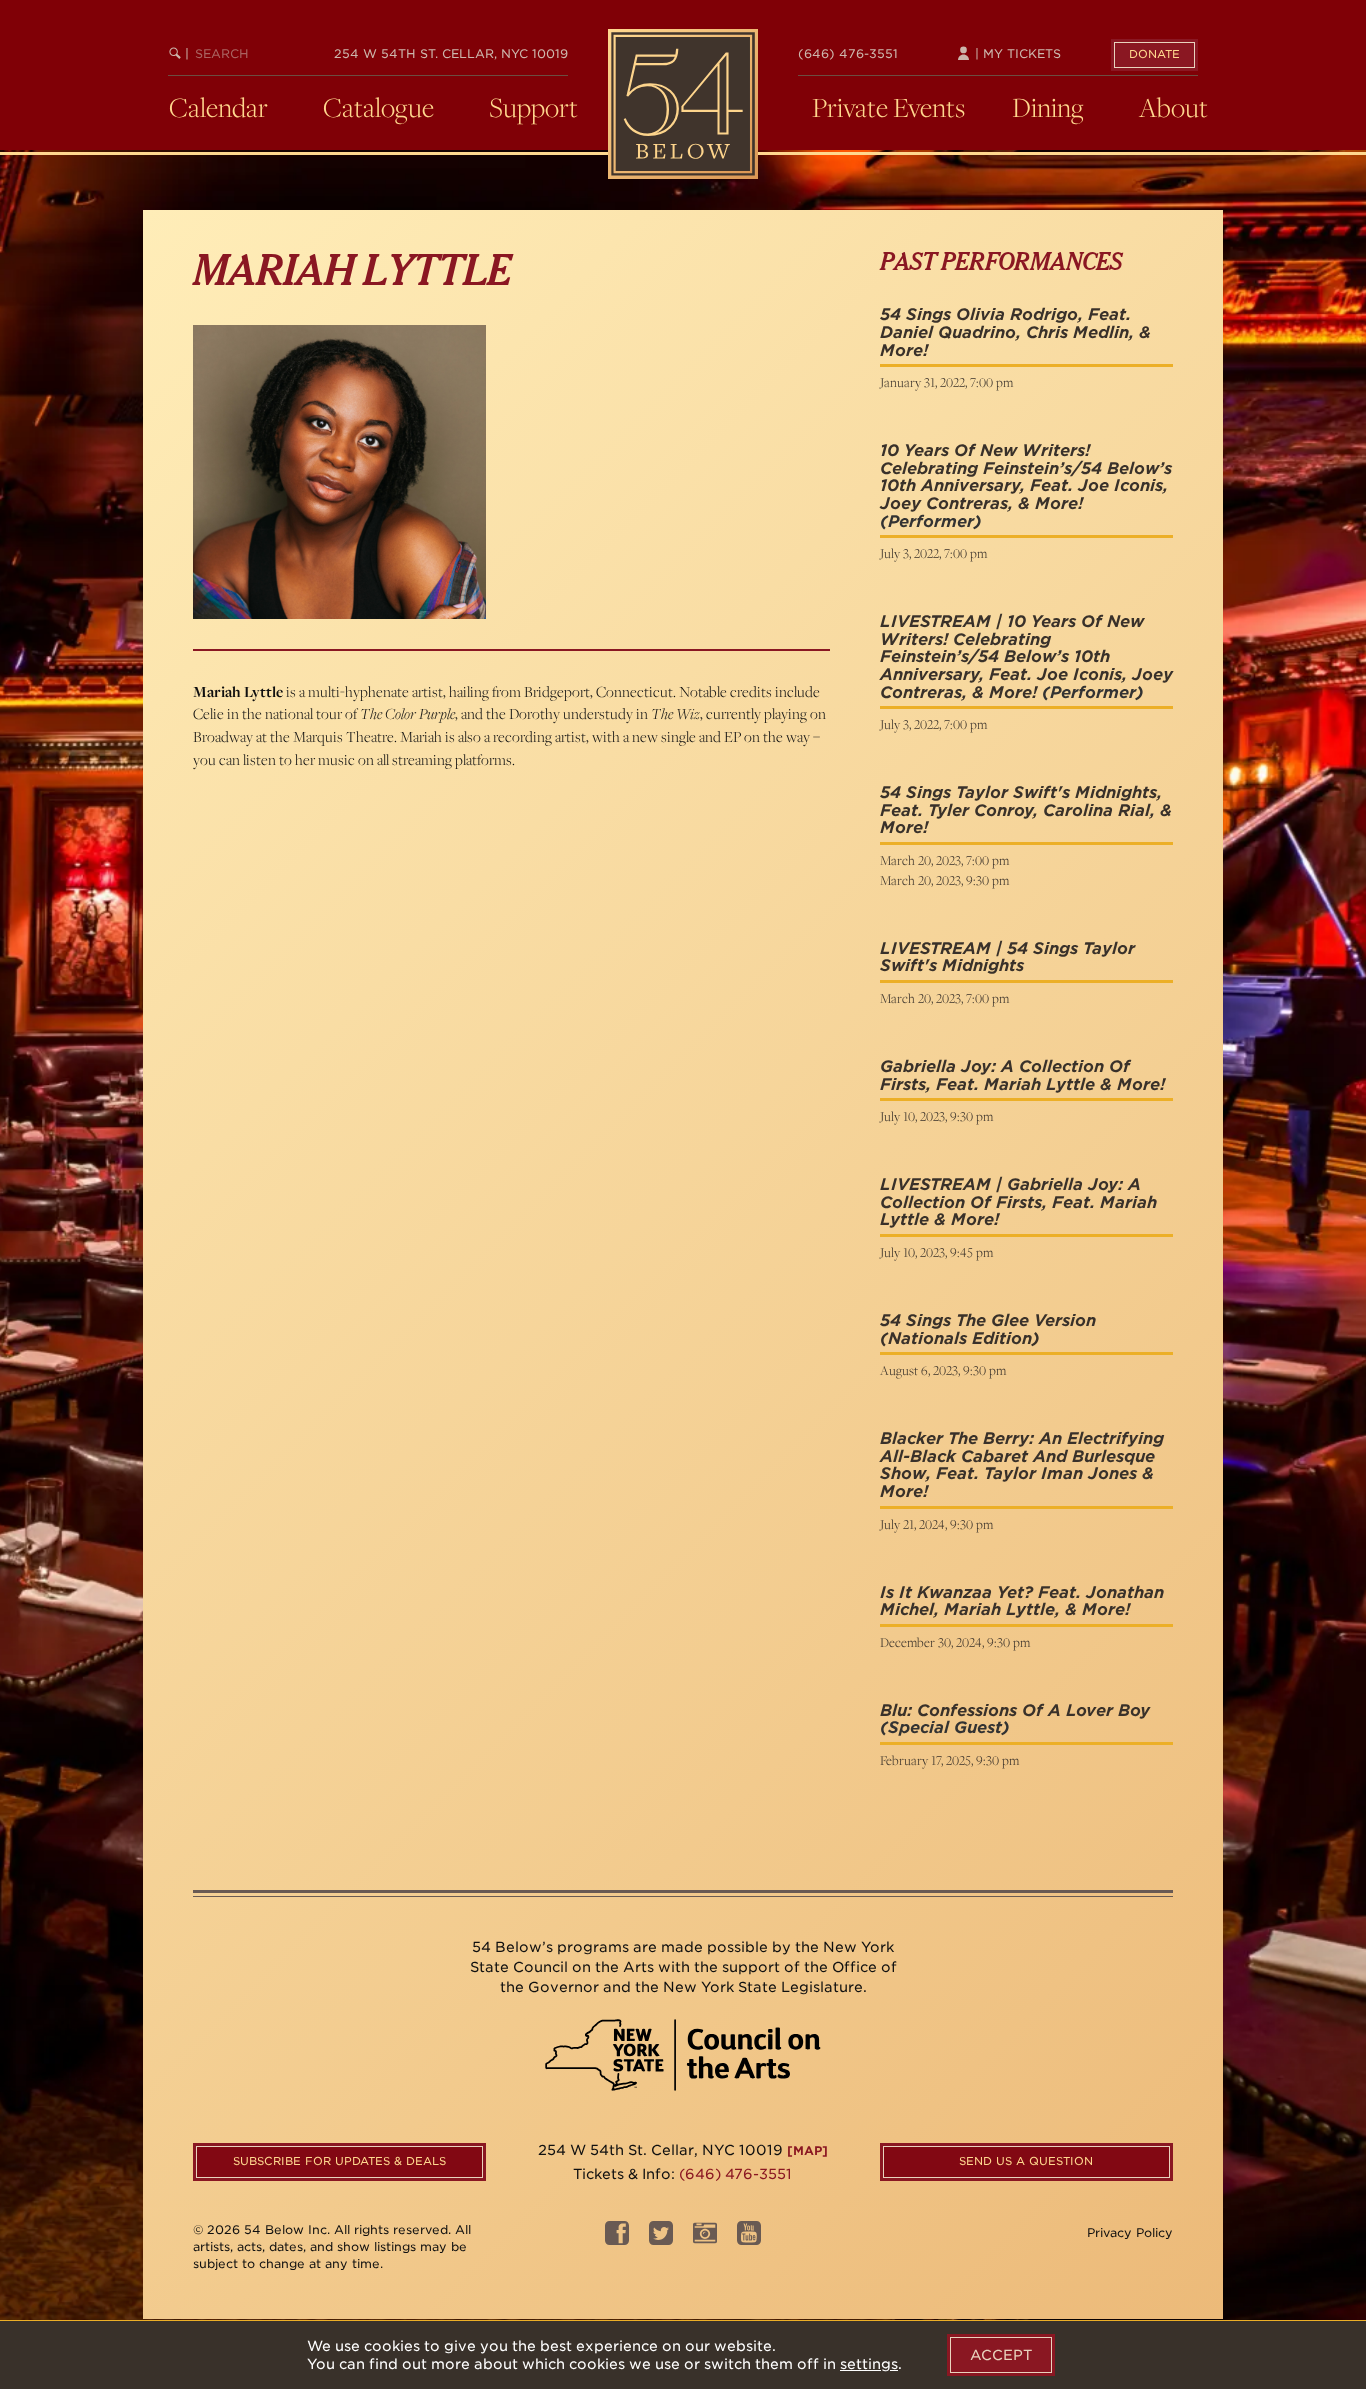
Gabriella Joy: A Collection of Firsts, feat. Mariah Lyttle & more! (1022, 1075)
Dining (1048, 107)
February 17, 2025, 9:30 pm (949, 1760)
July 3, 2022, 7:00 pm (933, 553)
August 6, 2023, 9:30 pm (943, 1370)
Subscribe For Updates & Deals (339, 2161)
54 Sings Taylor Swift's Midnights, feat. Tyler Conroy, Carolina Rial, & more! (1026, 810)
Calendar (218, 107)
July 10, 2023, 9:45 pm (936, 1252)
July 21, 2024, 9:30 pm (936, 1524)
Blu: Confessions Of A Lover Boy (1015, 1710)
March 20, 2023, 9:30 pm (944, 880)
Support (533, 107)
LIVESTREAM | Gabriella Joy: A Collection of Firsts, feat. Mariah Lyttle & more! (1018, 1202)
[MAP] (807, 2150)
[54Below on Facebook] (617, 2239)
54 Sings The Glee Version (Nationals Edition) (988, 1329)
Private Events (888, 107)
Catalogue (378, 107)
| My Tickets (1016, 53)
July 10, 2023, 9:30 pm (936, 1116)
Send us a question (1026, 2161)
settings (869, 2364)
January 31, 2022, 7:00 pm (946, 382)
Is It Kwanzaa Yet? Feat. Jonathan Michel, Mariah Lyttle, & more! (1022, 1601)
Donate (1154, 54)
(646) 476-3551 (848, 53)
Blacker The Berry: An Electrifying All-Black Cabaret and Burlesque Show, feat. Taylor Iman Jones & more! (1022, 1465)
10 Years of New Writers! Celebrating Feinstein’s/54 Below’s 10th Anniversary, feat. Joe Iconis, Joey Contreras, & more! (1026, 477)
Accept (1001, 2355)
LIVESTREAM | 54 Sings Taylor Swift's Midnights (1007, 957)
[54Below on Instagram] (705, 2239)
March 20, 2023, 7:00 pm (944, 860)
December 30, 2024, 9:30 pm (955, 1642)
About (1173, 107)
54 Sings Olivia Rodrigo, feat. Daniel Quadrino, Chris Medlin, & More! (1015, 332)
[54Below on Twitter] (661, 2239)
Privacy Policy (1130, 2232)
